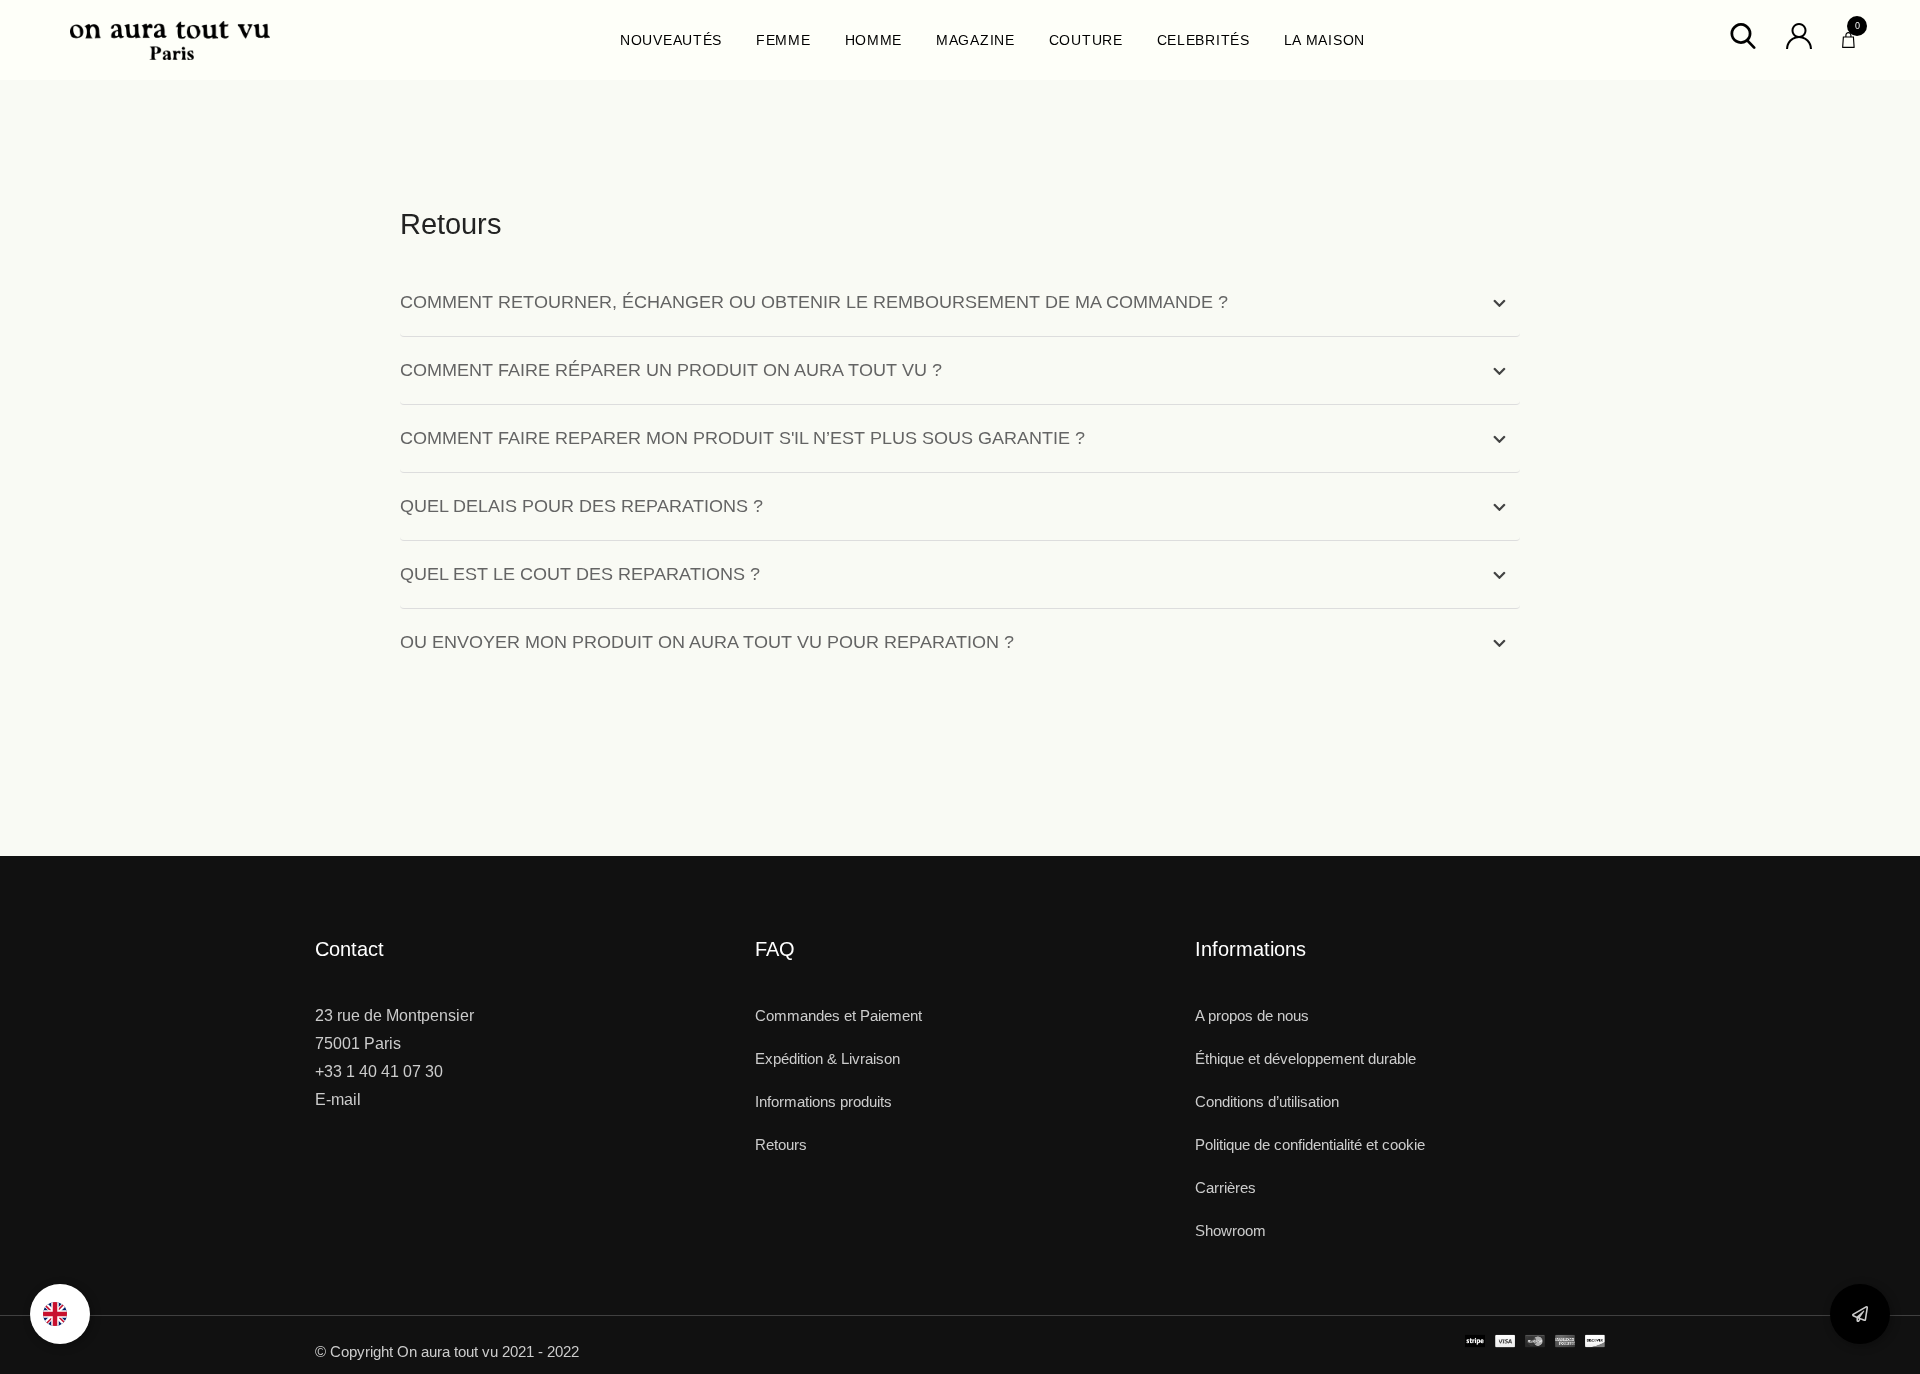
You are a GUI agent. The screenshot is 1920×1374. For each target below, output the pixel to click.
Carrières (1225, 1187)
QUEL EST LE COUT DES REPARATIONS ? (580, 574)
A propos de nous (1252, 1015)
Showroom (1230, 1230)
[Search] (1743, 34)
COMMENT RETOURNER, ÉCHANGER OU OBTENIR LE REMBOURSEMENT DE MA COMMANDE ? (814, 302)
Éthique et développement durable (1305, 1058)
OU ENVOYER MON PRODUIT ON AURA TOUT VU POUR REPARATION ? (707, 642)
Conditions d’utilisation (1267, 1101)
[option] (60, 1314)
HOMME (874, 40)
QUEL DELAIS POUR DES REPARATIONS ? (581, 506)
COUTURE (1086, 40)
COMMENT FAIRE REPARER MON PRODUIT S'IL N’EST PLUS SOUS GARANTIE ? (742, 438)
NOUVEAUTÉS (671, 40)
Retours (781, 1144)
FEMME (783, 40)
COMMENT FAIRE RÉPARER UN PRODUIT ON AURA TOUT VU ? (671, 370)
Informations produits (823, 1101)
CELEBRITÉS (1203, 40)
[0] (1848, 35)
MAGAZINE (975, 40)
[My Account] (1799, 34)
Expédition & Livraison (827, 1058)
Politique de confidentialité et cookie (1310, 1144)
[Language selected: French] (60, 1314)
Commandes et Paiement (838, 1015)
